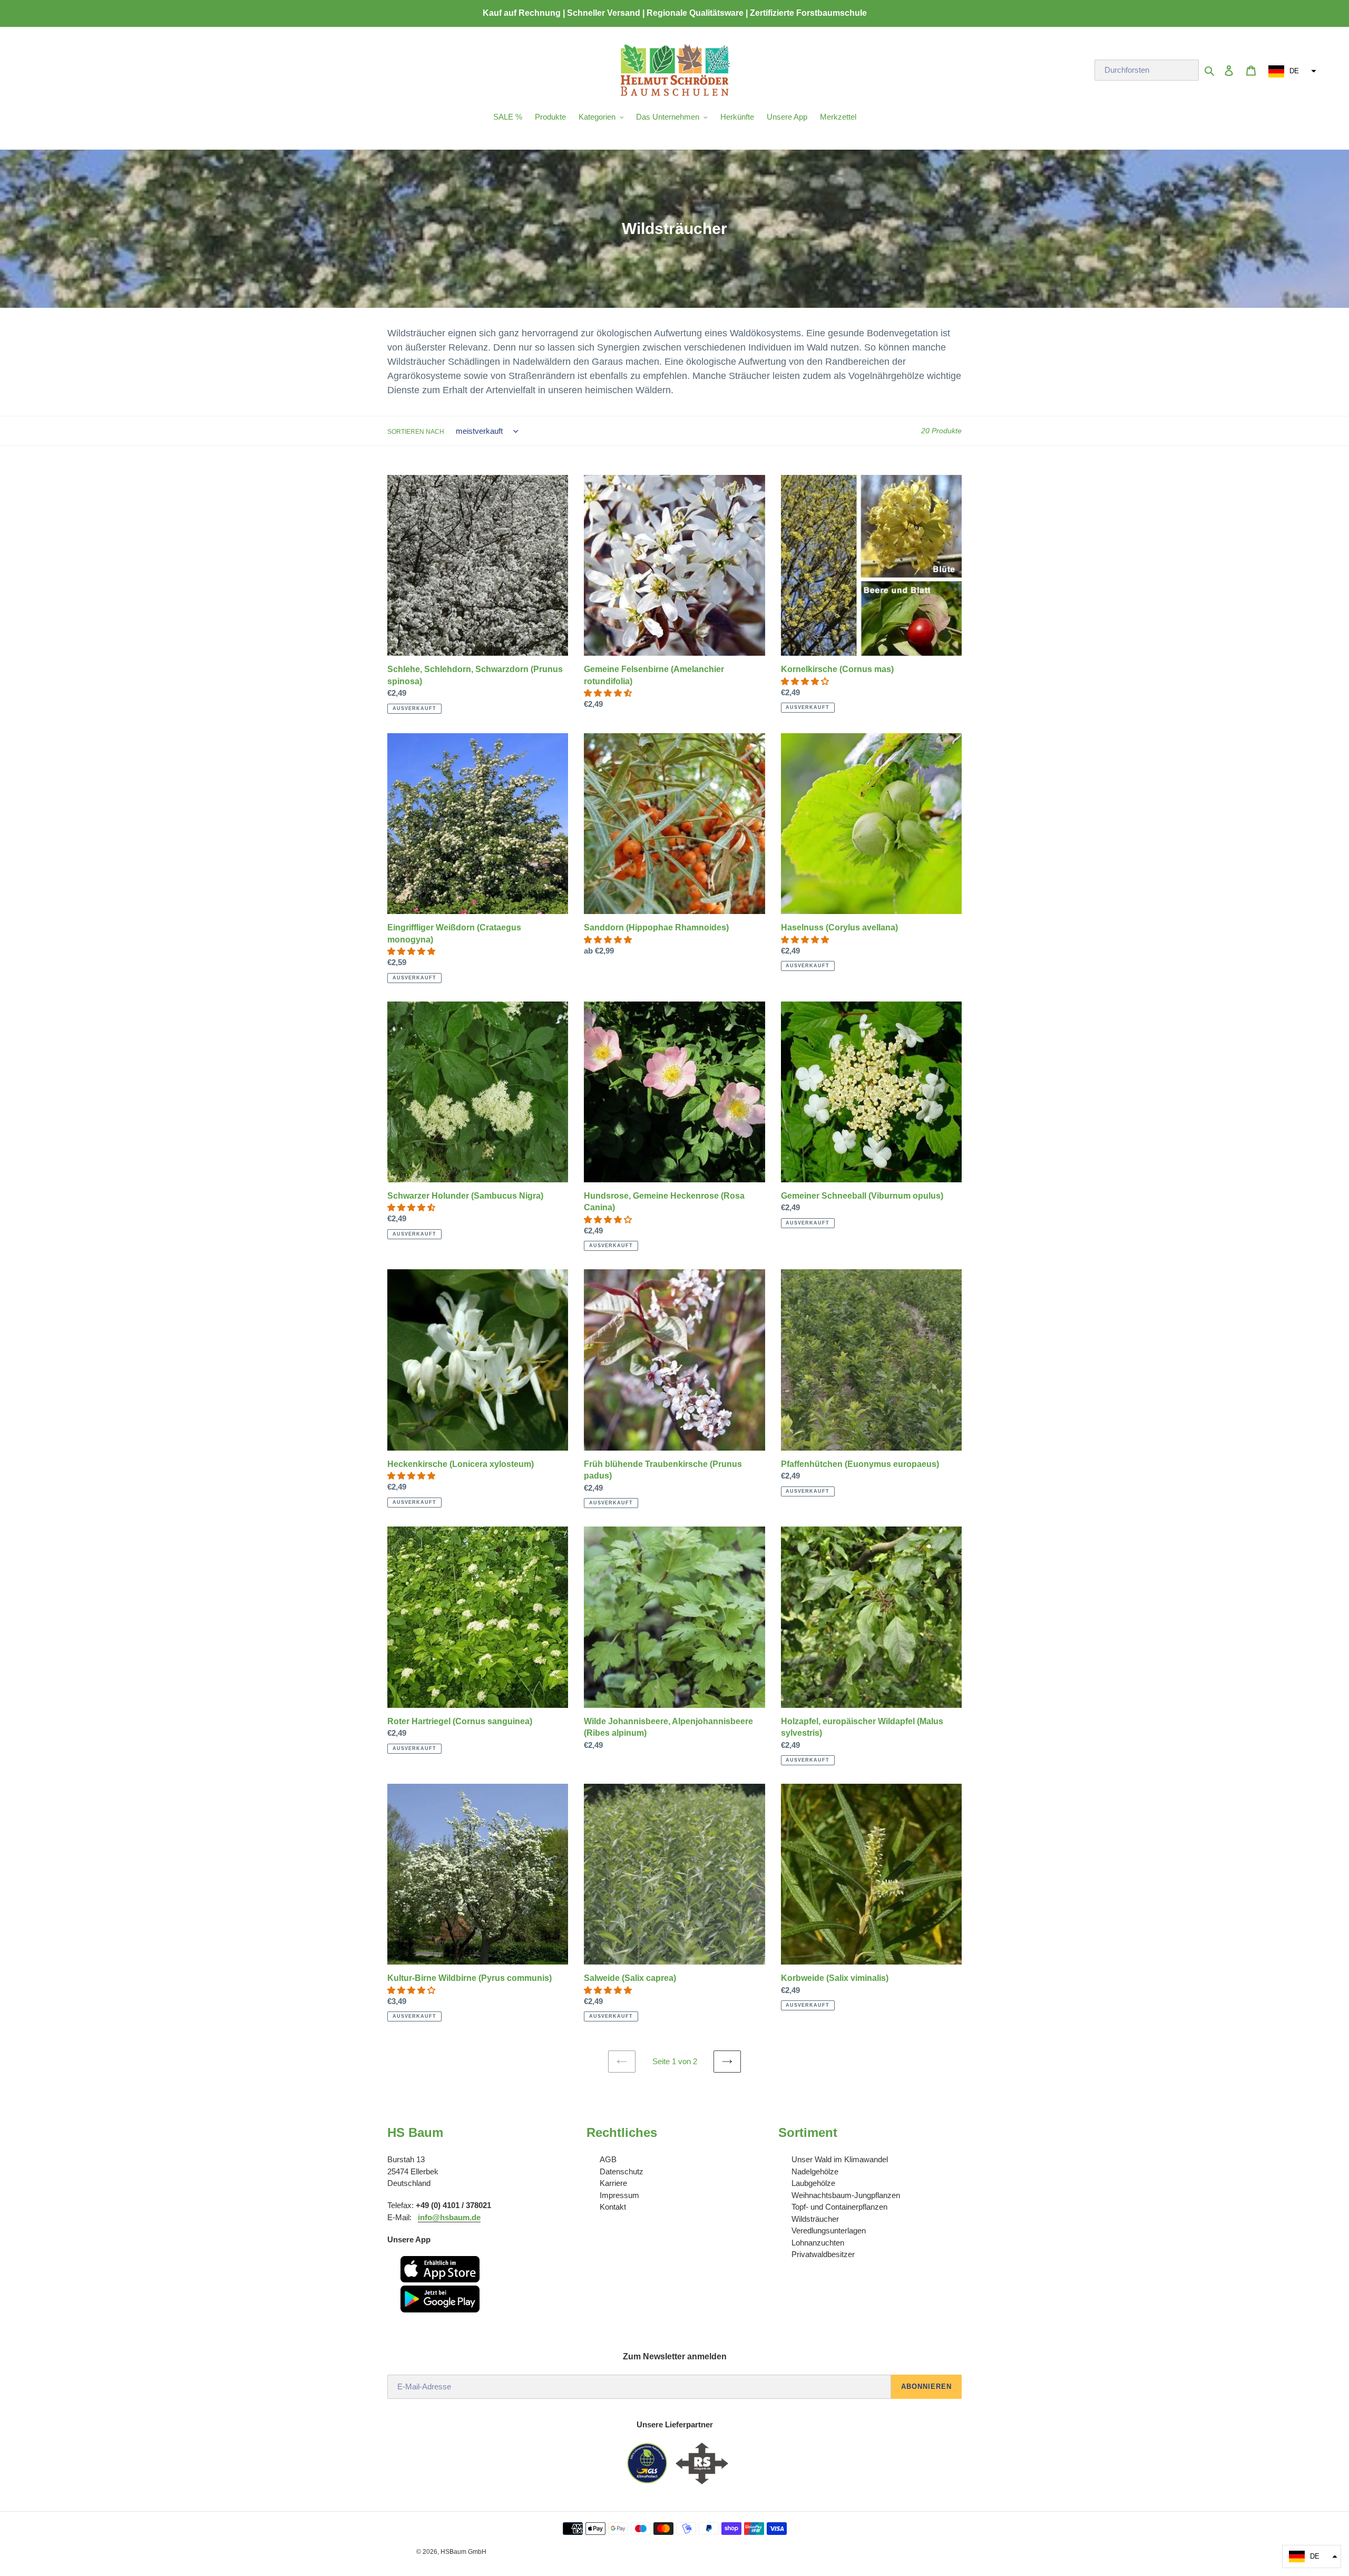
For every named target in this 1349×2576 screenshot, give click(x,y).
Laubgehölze (813, 2183)
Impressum (619, 2195)
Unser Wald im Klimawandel (840, 2159)
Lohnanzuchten (818, 2243)
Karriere (613, 2183)
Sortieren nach (416, 432)
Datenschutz (622, 2171)
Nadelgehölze (815, 2171)
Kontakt (613, 2207)
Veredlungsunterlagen (829, 2230)
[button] (1291, 71)
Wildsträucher (815, 2219)
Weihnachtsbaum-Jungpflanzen (846, 2195)
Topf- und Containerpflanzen (839, 2207)
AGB (608, 2159)
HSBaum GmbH (463, 2552)
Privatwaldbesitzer (823, 2254)
